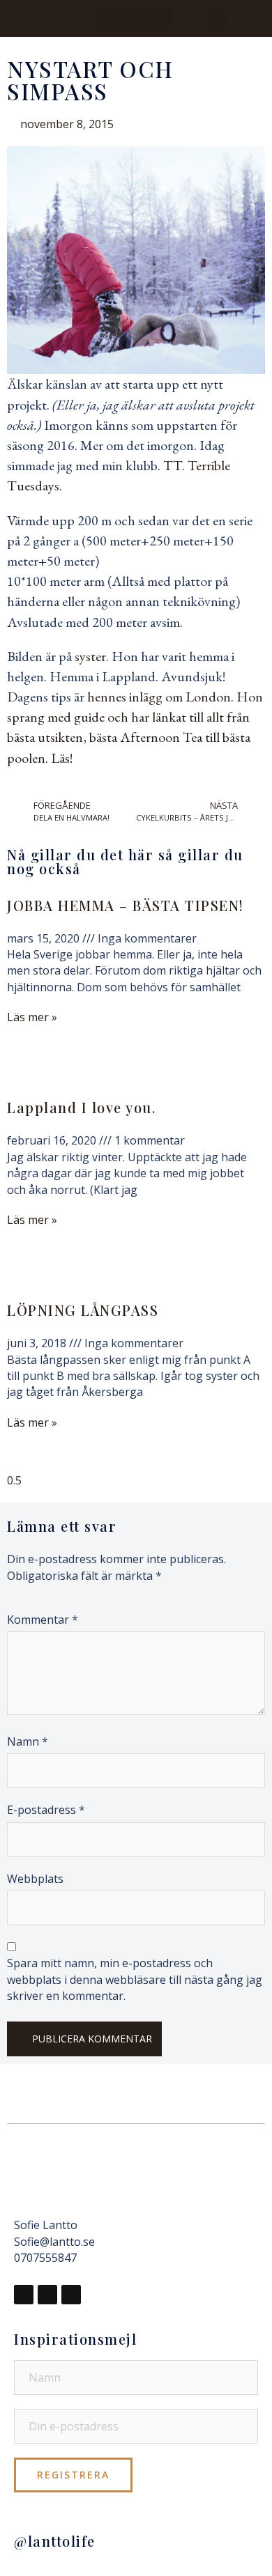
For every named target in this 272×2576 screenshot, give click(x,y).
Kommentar (43, 1620)
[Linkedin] (71, 2295)
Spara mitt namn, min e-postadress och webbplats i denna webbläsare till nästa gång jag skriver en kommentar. (135, 1979)
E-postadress (46, 1810)
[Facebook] (24, 2295)
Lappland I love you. (81, 1107)
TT (173, 465)
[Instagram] (47, 2295)
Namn (28, 1741)
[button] (135, 18)
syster (90, 656)
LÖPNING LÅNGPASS (83, 1310)
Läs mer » (32, 1017)
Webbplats (35, 1879)
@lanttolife (55, 2541)
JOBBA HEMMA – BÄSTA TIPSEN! (126, 905)
